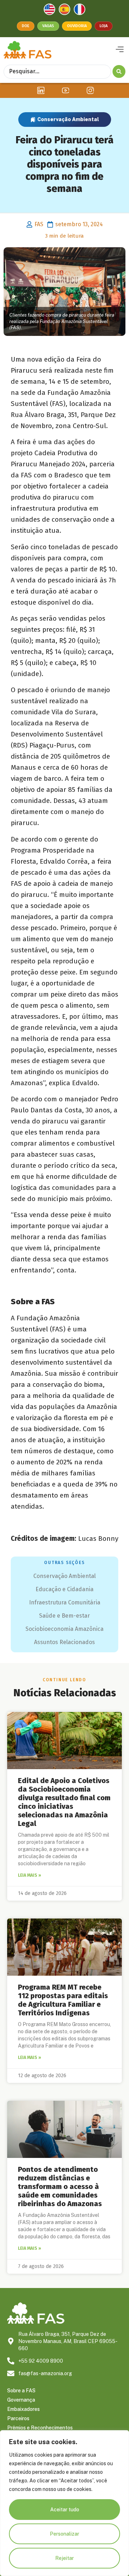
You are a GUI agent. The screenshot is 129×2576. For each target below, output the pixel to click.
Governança (21, 2400)
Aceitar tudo (65, 2510)
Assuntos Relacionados (64, 1642)
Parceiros (18, 2418)
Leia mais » (30, 1875)
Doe (26, 26)
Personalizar (64, 2534)
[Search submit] (119, 71)
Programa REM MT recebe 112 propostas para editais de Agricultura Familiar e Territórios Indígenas (63, 2000)
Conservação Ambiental (68, 119)
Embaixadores (23, 2409)
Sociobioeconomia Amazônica (64, 1629)
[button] (120, 50)
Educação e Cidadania (64, 1589)
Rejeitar (64, 2558)
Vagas (48, 26)
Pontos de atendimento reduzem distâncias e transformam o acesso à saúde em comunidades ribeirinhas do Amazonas (60, 2187)
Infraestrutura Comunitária (65, 1602)
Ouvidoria (77, 26)
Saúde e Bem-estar (64, 1616)
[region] (64, 2503)
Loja (104, 26)
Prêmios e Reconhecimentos (40, 2428)
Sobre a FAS (21, 2391)
